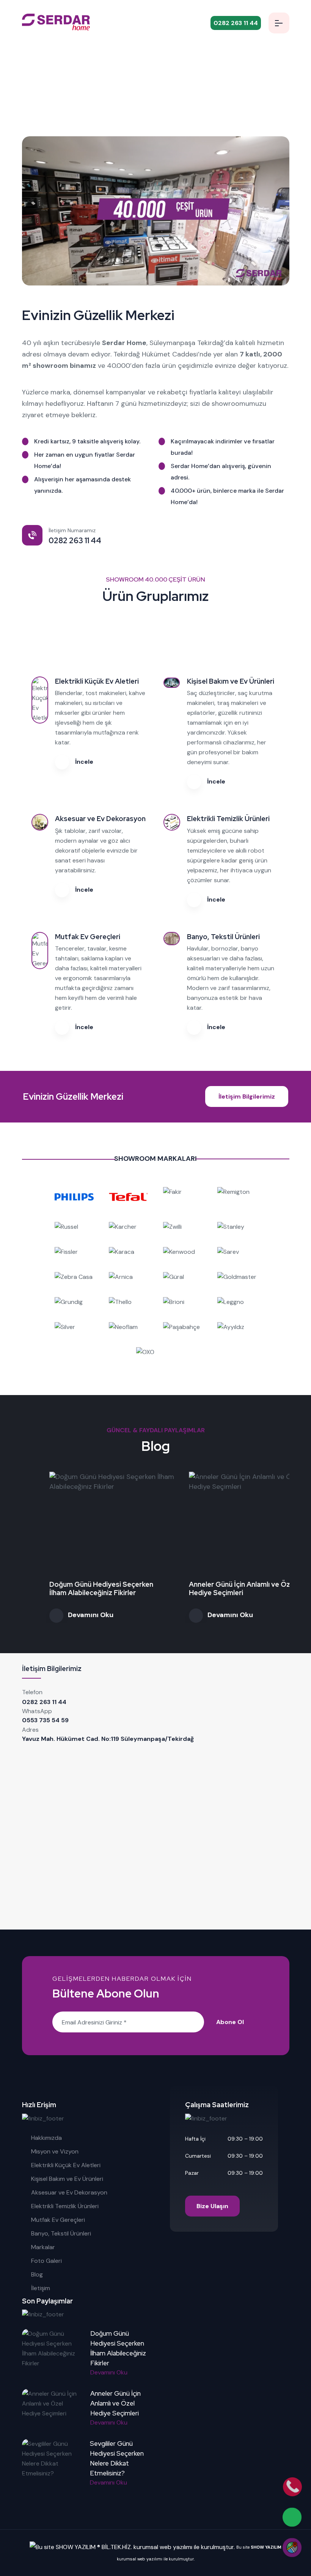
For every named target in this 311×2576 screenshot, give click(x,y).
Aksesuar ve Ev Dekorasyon (69, 2192)
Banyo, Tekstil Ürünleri (61, 2233)
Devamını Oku (63, 1615)
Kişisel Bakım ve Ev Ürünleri (67, 2179)
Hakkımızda (46, 2138)
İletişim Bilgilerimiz (247, 1096)
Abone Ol (230, 2022)
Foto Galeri (46, 2261)
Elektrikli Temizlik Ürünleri (65, 2206)
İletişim (41, 2288)
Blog (37, 2274)
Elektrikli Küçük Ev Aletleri (66, 2165)
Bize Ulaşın (212, 2206)
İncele (83, 762)
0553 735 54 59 (45, 1720)
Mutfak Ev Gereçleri (58, 2220)
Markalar (43, 2247)
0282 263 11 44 (44, 1702)
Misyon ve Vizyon (55, 2151)
